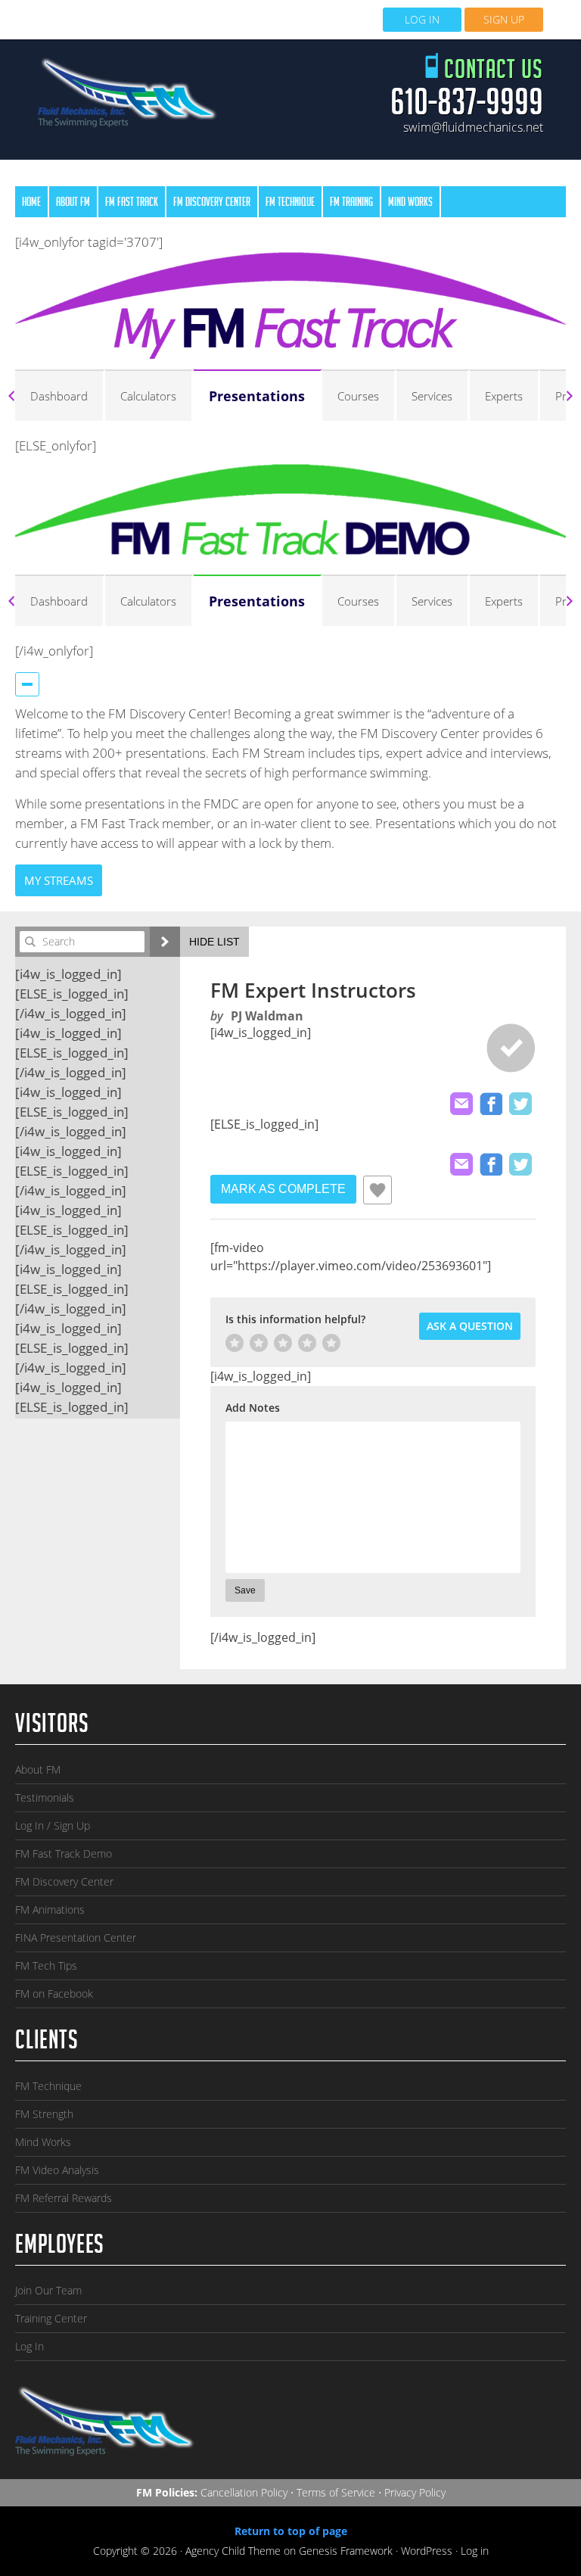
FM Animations (50, 1909)
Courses (358, 396)
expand (165, 942)
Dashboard (59, 396)
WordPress (427, 2551)
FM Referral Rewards (64, 2198)
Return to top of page (291, 2531)
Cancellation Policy (244, 2492)
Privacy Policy (415, 2492)
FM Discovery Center (64, 1881)
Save (245, 1590)
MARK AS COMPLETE (283, 1189)
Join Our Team (48, 2290)
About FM (38, 1769)
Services (432, 396)
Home (31, 203)
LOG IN (422, 19)
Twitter (520, 1104)
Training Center (51, 2318)
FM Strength (44, 2114)
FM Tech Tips (46, 1965)
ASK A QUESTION (470, 1326)
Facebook (491, 1104)
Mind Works (43, 2142)
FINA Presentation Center (76, 1937)
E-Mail (461, 1104)
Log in (475, 2551)
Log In (30, 2346)
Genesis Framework (346, 2551)
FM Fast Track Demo (64, 1853)
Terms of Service (336, 2492)
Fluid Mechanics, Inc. (128, 97)
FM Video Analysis (57, 2170)
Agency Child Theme (233, 2551)
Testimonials (45, 1797)
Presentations (257, 396)
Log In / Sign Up (53, 1825)
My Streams (59, 880)
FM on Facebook (54, 1994)
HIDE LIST (214, 942)
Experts (504, 396)
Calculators (148, 396)
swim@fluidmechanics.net (473, 127)
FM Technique (48, 2086)
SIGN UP (504, 19)
